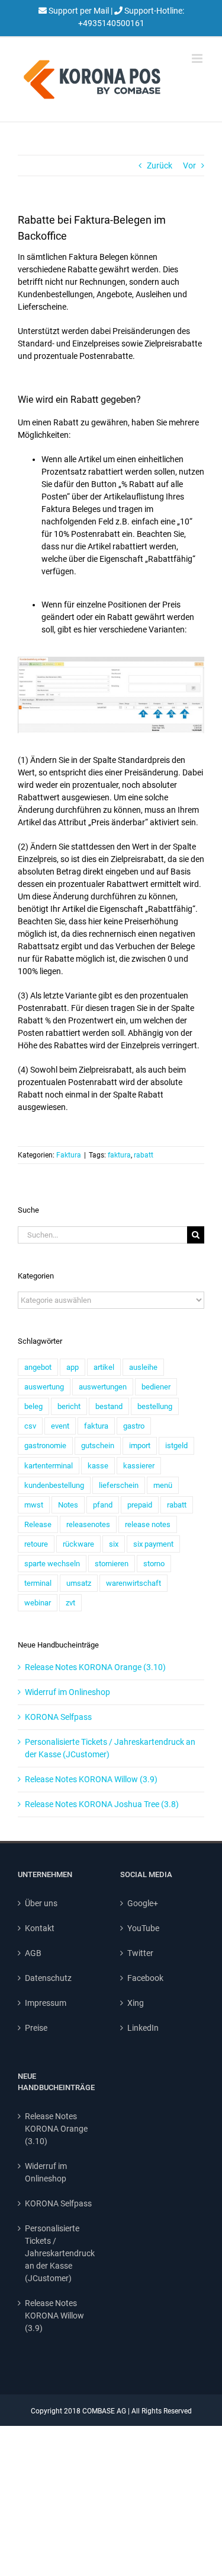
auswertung (44, 1387)
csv (30, 1426)
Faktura (69, 1155)
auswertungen (103, 1387)
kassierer (139, 1466)
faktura (119, 1155)
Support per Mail (79, 11)
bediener (156, 1387)
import (140, 1446)
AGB (33, 1953)
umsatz (79, 1583)
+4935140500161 (111, 23)
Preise (36, 2028)
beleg (33, 1406)
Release (38, 1524)
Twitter (140, 1953)
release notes (148, 1524)
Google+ (143, 1903)
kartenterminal (49, 1466)
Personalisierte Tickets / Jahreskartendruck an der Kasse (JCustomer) (60, 2253)
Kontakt (40, 1928)
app (73, 1367)
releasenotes (88, 1524)
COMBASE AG (104, 2411)
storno (154, 1564)
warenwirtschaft (133, 1583)
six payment (153, 1544)
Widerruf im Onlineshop (67, 1692)
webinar (38, 1603)
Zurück (160, 166)
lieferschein (119, 1485)
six (114, 1544)
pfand (103, 1505)
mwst (34, 1505)
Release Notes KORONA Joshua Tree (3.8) (102, 1804)
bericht (69, 1406)
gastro (134, 1426)
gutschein (98, 1446)
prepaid (140, 1505)
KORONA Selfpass (58, 1717)
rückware (78, 1544)
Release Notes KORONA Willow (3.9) (91, 1779)
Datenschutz (48, 1978)
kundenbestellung (54, 1485)
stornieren (112, 1564)
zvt (70, 1603)
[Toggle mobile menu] (198, 58)
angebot (38, 1367)
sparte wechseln (52, 1564)
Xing (136, 2003)
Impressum (46, 2003)
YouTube (143, 1928)
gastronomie (45, 1446)
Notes (68, 1505)
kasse (98, 1466)
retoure (36, 1544)
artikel (104, 1367)
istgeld (176, 1446)
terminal (38, 1583)
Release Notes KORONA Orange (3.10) (95, 1667)
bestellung (155, 1406)
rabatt (144, 1155)
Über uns (41, 1903)
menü (163, 1485)
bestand (109, 1406)
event (60, 1426)
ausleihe (143, 1367)
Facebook (145, 1978)
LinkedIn (143, 2028)
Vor (189, 166)
